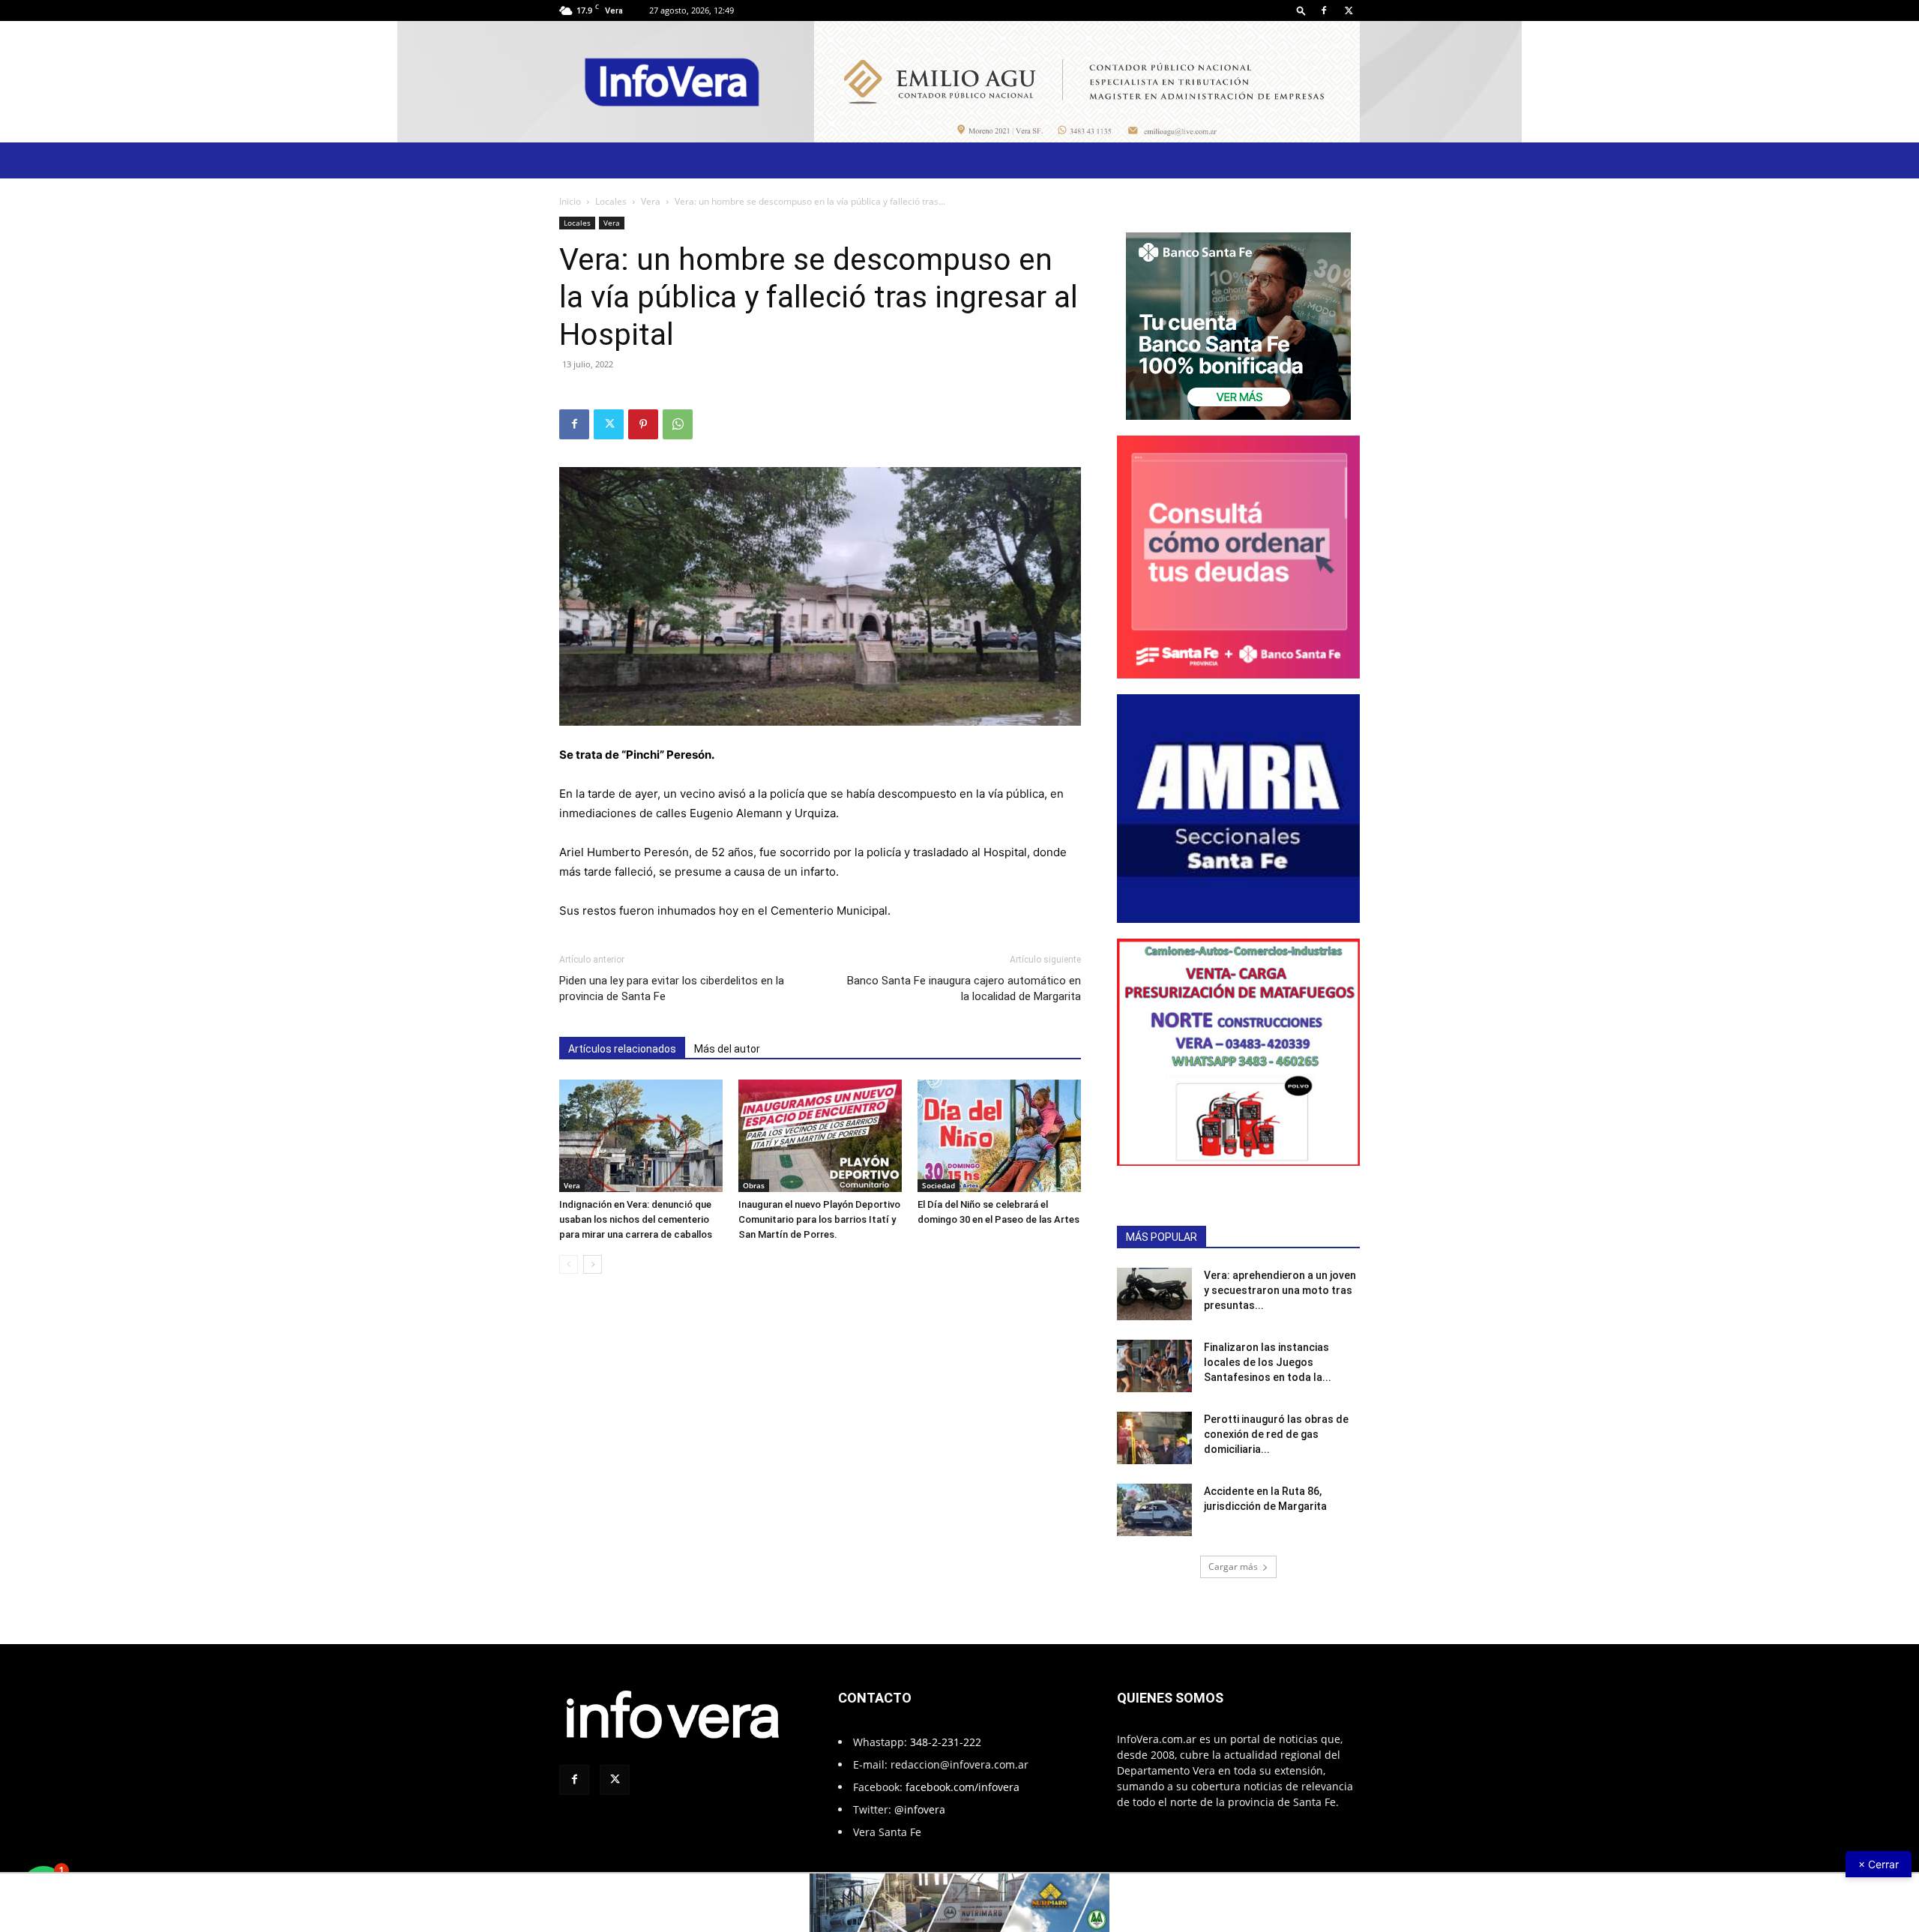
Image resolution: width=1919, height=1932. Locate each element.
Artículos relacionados (622, 1049)
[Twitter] (1349, 10)
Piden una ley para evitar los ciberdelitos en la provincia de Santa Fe (672, 988)
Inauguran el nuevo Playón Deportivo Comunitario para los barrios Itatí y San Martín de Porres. (819, 1219)
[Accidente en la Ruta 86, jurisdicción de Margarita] (1154, 1510)
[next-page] (593, 1264)
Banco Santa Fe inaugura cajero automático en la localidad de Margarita (964, 988)
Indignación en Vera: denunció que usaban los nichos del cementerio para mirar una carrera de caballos (636, 1219)
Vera (651, 201)
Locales (611, 201)
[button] (1301, 10)
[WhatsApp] (678, 424)
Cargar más (1233, 1567)
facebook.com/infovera (962, 1787)
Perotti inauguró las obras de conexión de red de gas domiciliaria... (1276, 1434)
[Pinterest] (643, 424)
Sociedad (939, 1185)
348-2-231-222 (946, 1742)
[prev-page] (569, 1264)
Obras (754, 1185)
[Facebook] (1324, 10)
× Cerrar (1879, 1864)
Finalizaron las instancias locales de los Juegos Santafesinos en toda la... (1268, 1362)
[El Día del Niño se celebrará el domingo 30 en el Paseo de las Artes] (999, 1136)
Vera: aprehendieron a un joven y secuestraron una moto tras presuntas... (1280, 1290)
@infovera (920, 1809)
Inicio (570, 201)
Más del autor (727, 1049)
